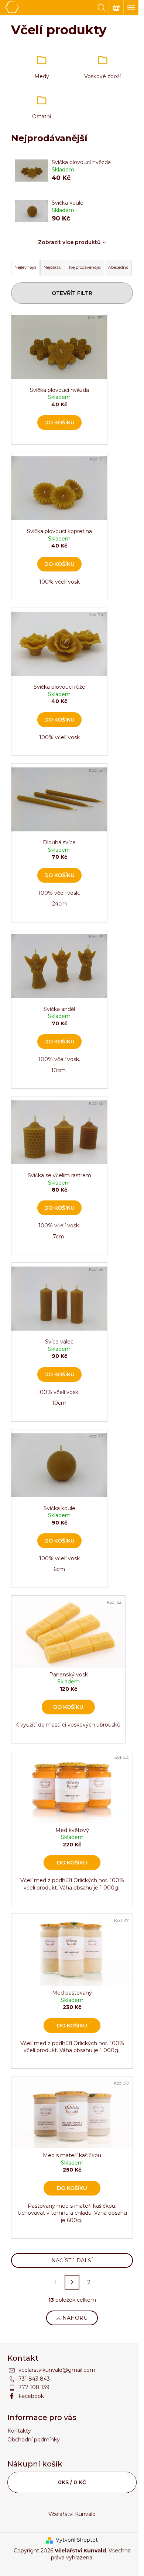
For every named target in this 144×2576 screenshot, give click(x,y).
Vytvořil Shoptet (77, 2540)
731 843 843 (34, 2379)
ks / (72, 2482)
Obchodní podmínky (34, 2440)
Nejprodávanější (85, 267)
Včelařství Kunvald (72, 2514)
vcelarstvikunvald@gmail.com (57, 2370)
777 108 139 (34, 2387)
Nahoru (75, 2318)
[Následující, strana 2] (72, 2282)
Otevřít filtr (72, 293)
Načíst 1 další (72, 2260)
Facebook (31, 2396)
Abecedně (118, 267)
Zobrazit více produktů (69, 242)
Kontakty (19, 2431)
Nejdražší (53, 267)
